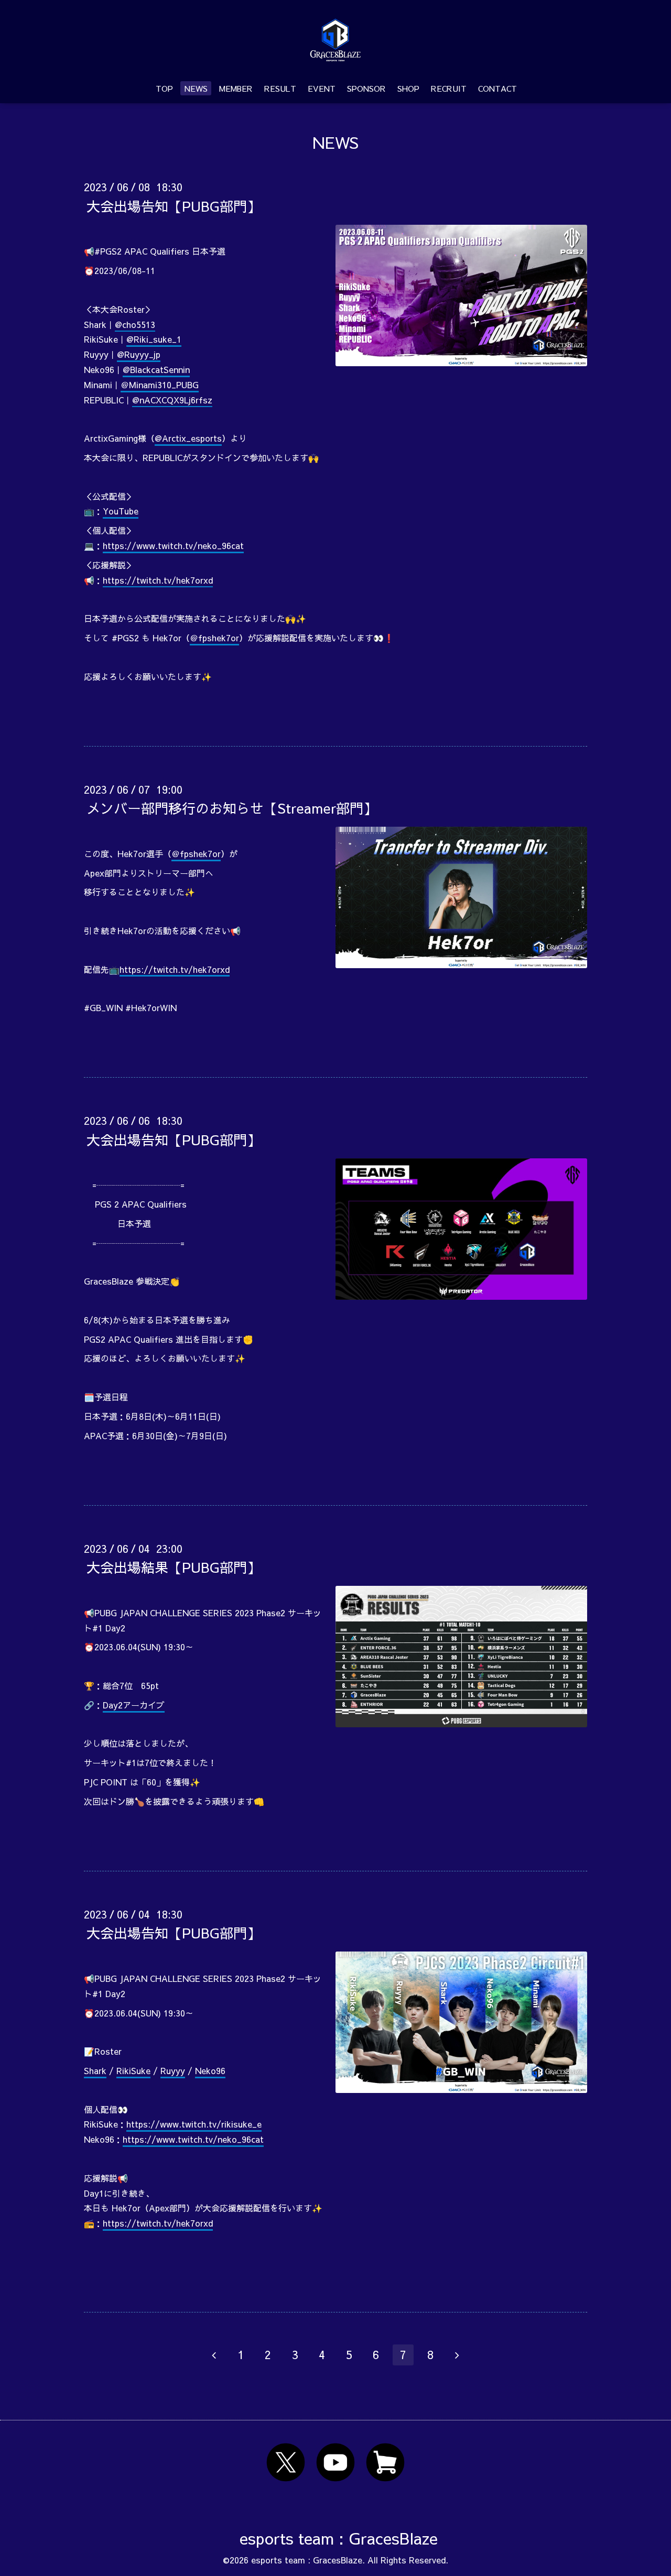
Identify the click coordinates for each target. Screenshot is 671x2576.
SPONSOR (366, 88)
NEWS (196, 88)
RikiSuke (133, 2070)
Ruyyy (173, 2070)
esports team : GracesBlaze (339, 2538)
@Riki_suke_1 (154, 339)
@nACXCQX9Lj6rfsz (172, 400)
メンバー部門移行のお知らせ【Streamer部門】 (232, 808)
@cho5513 (135, 324)
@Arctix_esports (188, 438)
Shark (95, 2070)
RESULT (280, 88)
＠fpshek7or (214, 638)
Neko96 (210, 2070)
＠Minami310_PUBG (160, 385)
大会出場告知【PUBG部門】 (174, 205)
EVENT (322, 88)
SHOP (408, 88)
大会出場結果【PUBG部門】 (174, 1567)
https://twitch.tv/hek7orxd (158, 580)
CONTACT (497, 88)
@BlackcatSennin (156, 369)
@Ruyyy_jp (139, 354)
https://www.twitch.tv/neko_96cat (173, 545)
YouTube (121, 511)
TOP (164, 88)
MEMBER (236, 88)
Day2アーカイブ (134, 1705)
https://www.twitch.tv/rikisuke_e (194, 2124)
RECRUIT (449, 88)
